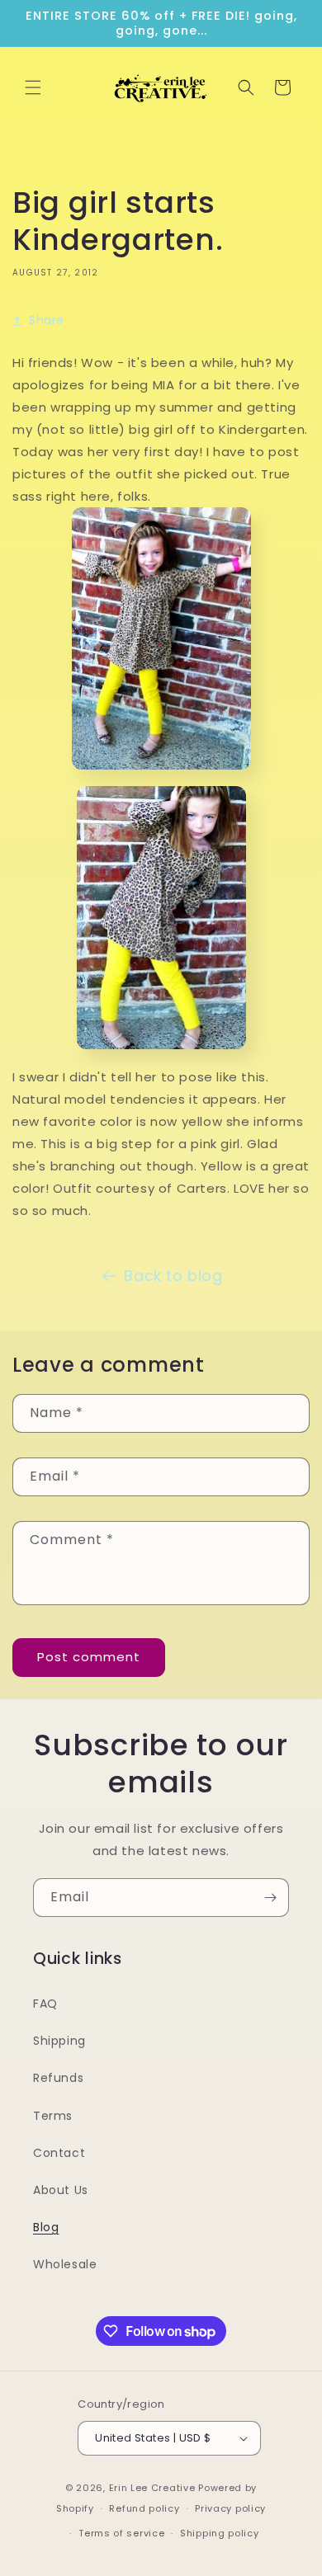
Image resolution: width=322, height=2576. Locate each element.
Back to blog (173, 1276)
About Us (61, 2190)
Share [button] (47, 320)
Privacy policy (230, 2508)
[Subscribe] (270, 1898)
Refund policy (144, 2508)
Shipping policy (220, 2533)
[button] (33, 87)
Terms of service (121, 2533)
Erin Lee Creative (152, 2488)
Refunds (58, 2078)
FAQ (45, 2004)
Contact (59, 2153)
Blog (46, 2227)
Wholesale (65, 2264)
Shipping (59, 2041)
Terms (53, 2116)
